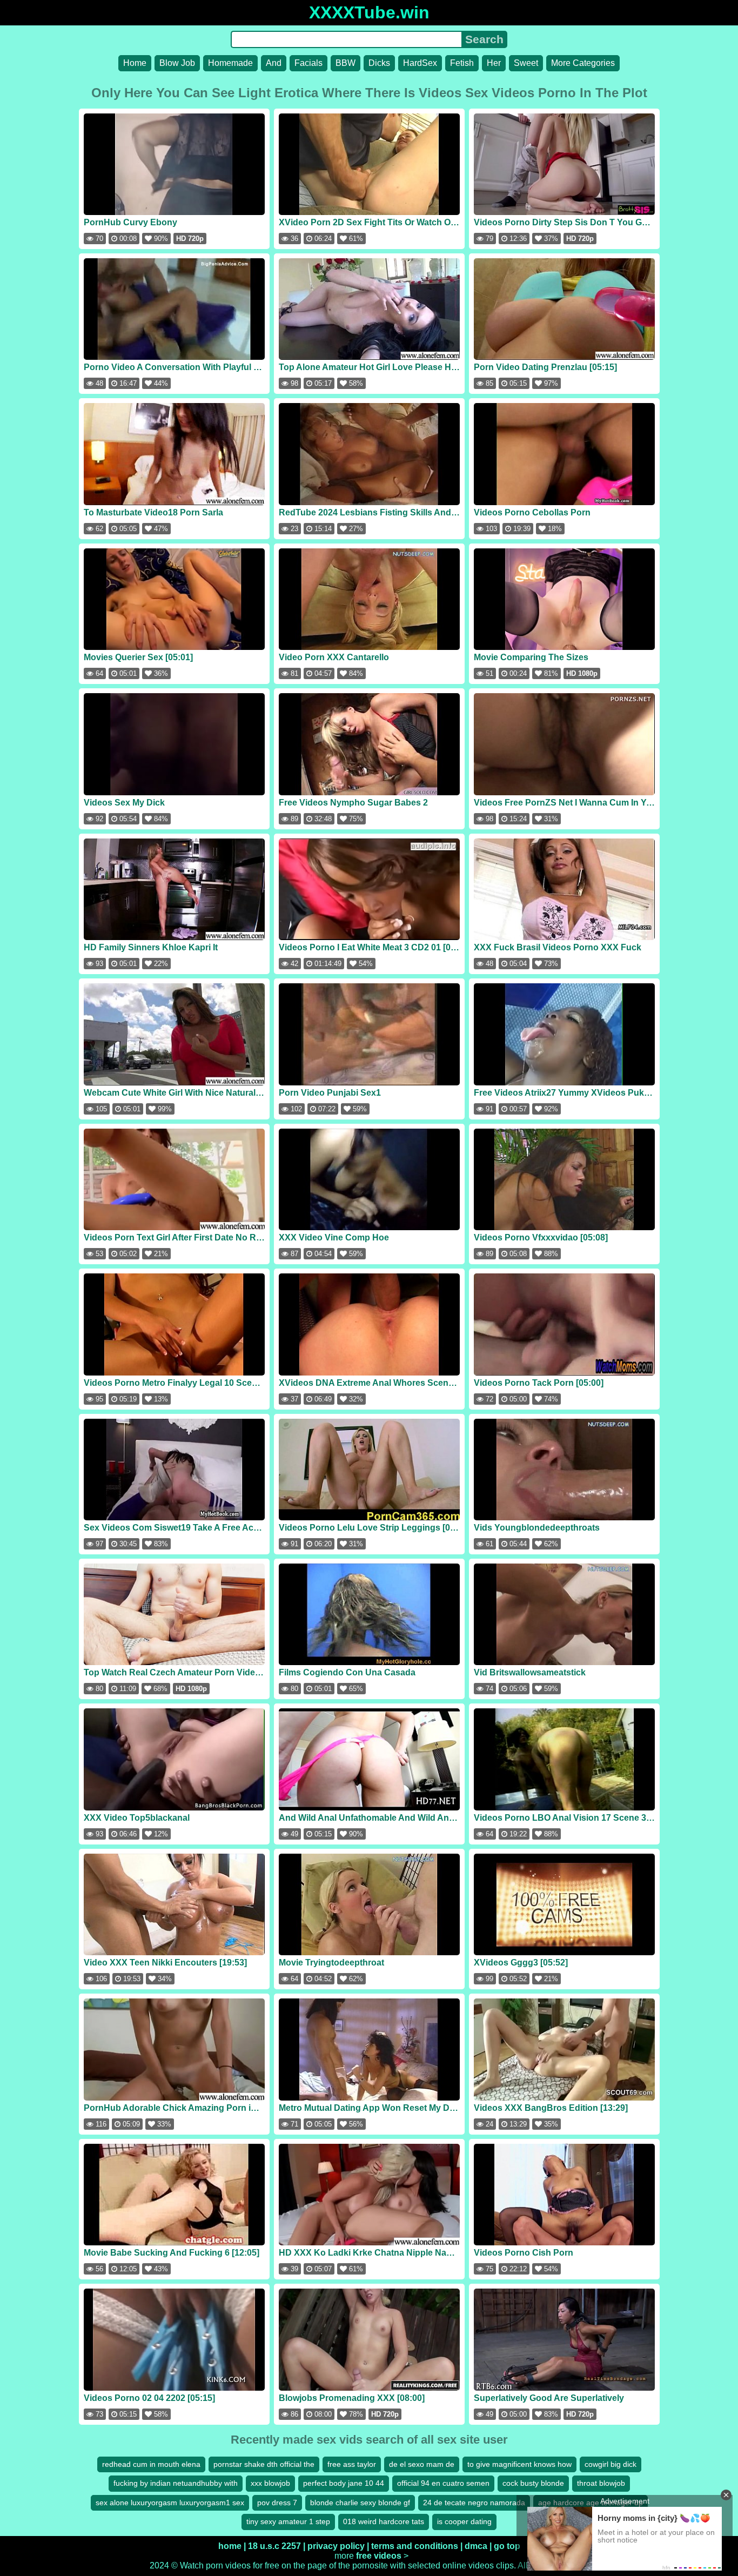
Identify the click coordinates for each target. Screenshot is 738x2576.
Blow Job (177, 63)
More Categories (583, 63)
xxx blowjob (270, 2483)
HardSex (420, 63)
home (230, 2546)
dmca (476, 2546)
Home (135, 63)
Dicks (379, 63)
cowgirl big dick (610, 2464)
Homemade (230, 63)
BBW (345, 63)
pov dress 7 (277, 2503)
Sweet (526, 63)
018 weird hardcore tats (384, 2521)
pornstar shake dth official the (264, 2464)
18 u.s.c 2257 (274, 2546)
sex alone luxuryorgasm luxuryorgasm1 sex (170, 2503)
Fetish (462, 63)
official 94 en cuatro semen (443, 2483)
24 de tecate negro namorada (474, 2503)
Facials (308, 63)
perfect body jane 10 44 (344, 2483)
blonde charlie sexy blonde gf (360, 2503)
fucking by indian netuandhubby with (176, 2483)
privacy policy (336, 2546)
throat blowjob (601, 2483)
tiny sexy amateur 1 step (288, 2521)
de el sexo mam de (422, 2464)
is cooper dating (464, 2521)
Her (494, 63)
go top (507, 2546)
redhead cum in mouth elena (151, 2464)
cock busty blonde (533, 2483)
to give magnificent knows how (519, 2464)
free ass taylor (352, 2464)
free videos (379, 2556)
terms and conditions (415, 2546)
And (274, 63)
